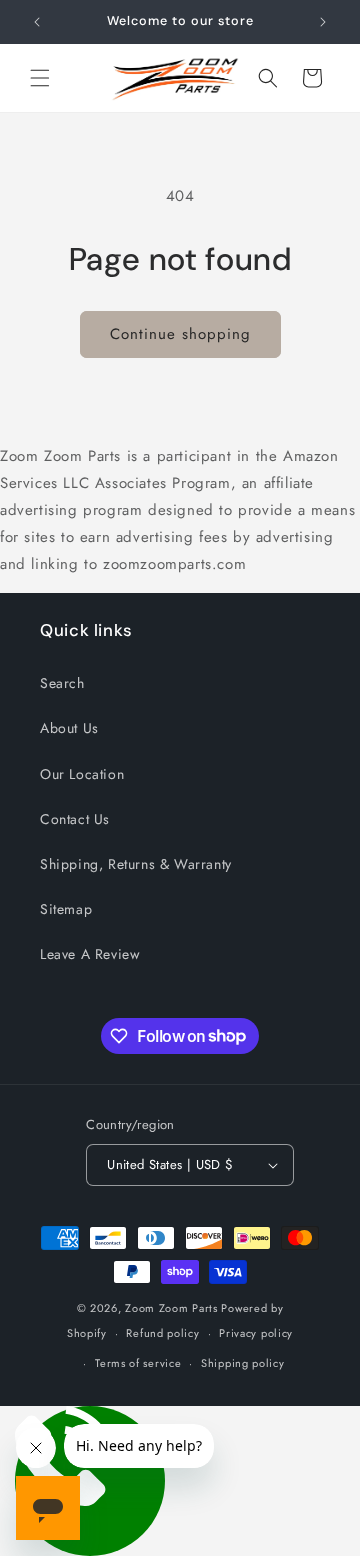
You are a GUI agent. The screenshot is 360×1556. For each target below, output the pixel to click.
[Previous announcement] (37, 22)
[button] (40, 78)
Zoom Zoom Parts (171, 1308)
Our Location (82, 774)
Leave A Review (90, 954)
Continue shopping (180, 334)
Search (62, 683)
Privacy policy (256, 1333)
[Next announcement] (323, 22)
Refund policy (162, 1333)
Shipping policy (243, 1363)
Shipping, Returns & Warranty (136, 864)
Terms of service (138, 1363)
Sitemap (66, 909)
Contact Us (75, 819)
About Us (69, 728)
